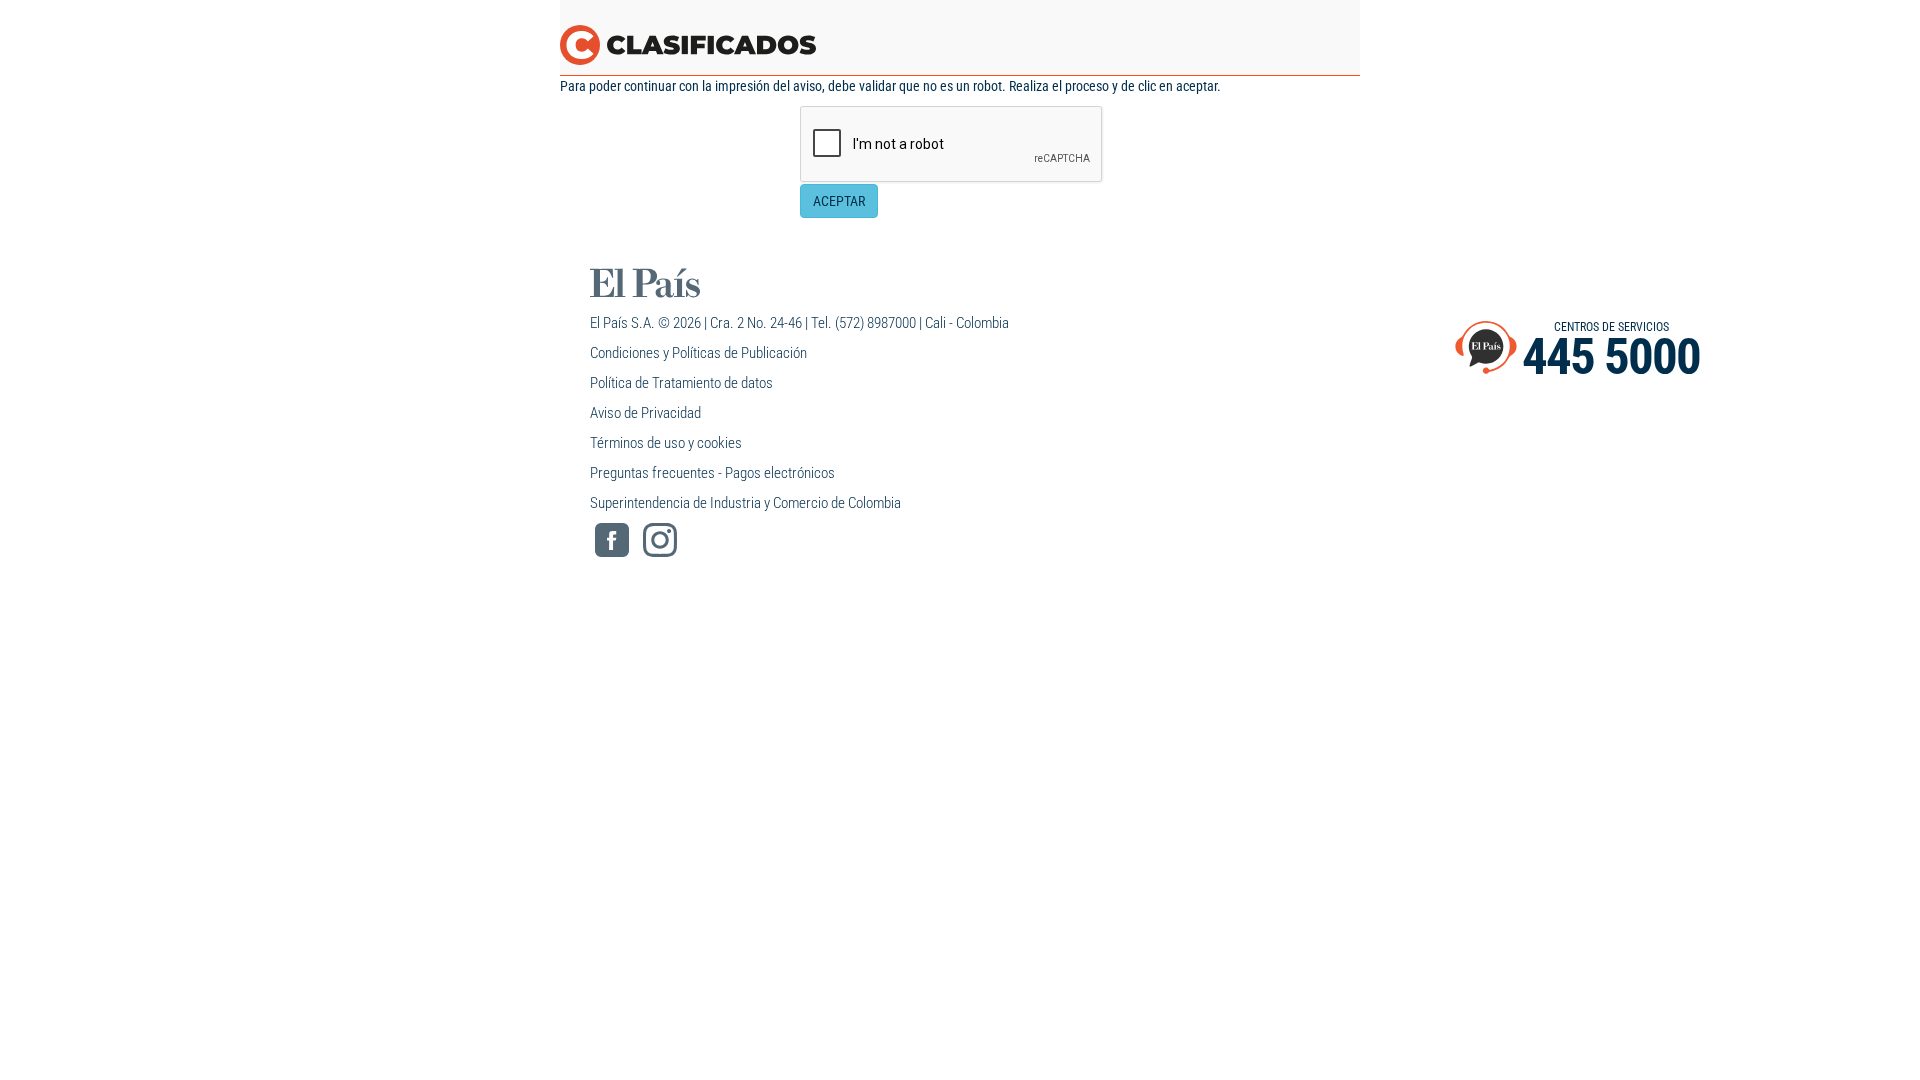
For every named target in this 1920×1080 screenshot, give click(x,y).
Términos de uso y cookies (666, 443)
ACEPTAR (839, 201)
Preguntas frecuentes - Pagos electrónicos (712, 473)
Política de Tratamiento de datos (681, 383)
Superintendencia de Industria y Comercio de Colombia (745, 503)
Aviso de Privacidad (645, 413)
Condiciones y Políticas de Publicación (698, 353)
